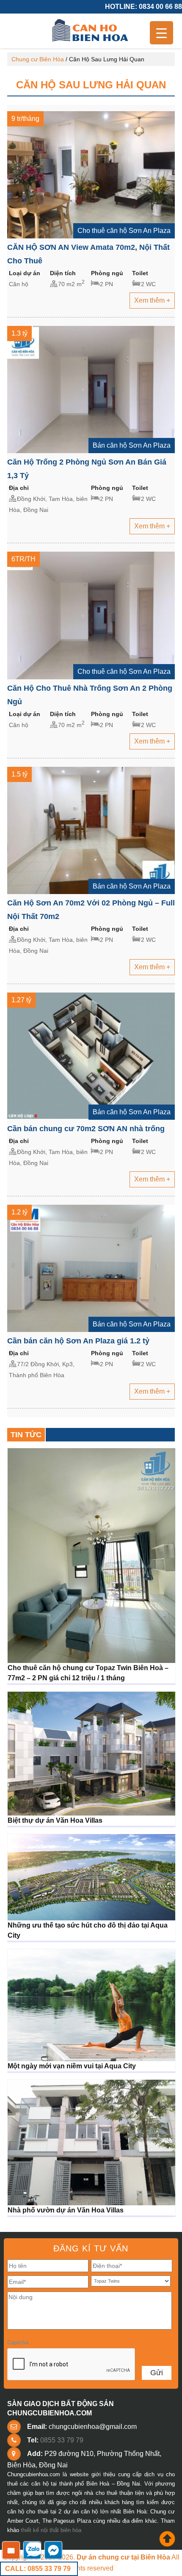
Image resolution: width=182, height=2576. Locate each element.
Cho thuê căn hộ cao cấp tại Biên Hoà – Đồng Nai (91, 31)
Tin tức (26, 1435)
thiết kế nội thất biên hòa (51, 2530)
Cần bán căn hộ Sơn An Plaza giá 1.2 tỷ (78, 1341)
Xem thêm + (152, 300)
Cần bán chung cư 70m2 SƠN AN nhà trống (86, 1129)
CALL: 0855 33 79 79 (38, 2569)
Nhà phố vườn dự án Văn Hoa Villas (66, 2210)
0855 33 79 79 (62, 2440)
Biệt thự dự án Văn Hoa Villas (55, 1820)
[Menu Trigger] (161, 33)
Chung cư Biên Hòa (38, 59)
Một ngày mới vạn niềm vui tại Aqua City (72, 2066)
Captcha (18, 2342)
